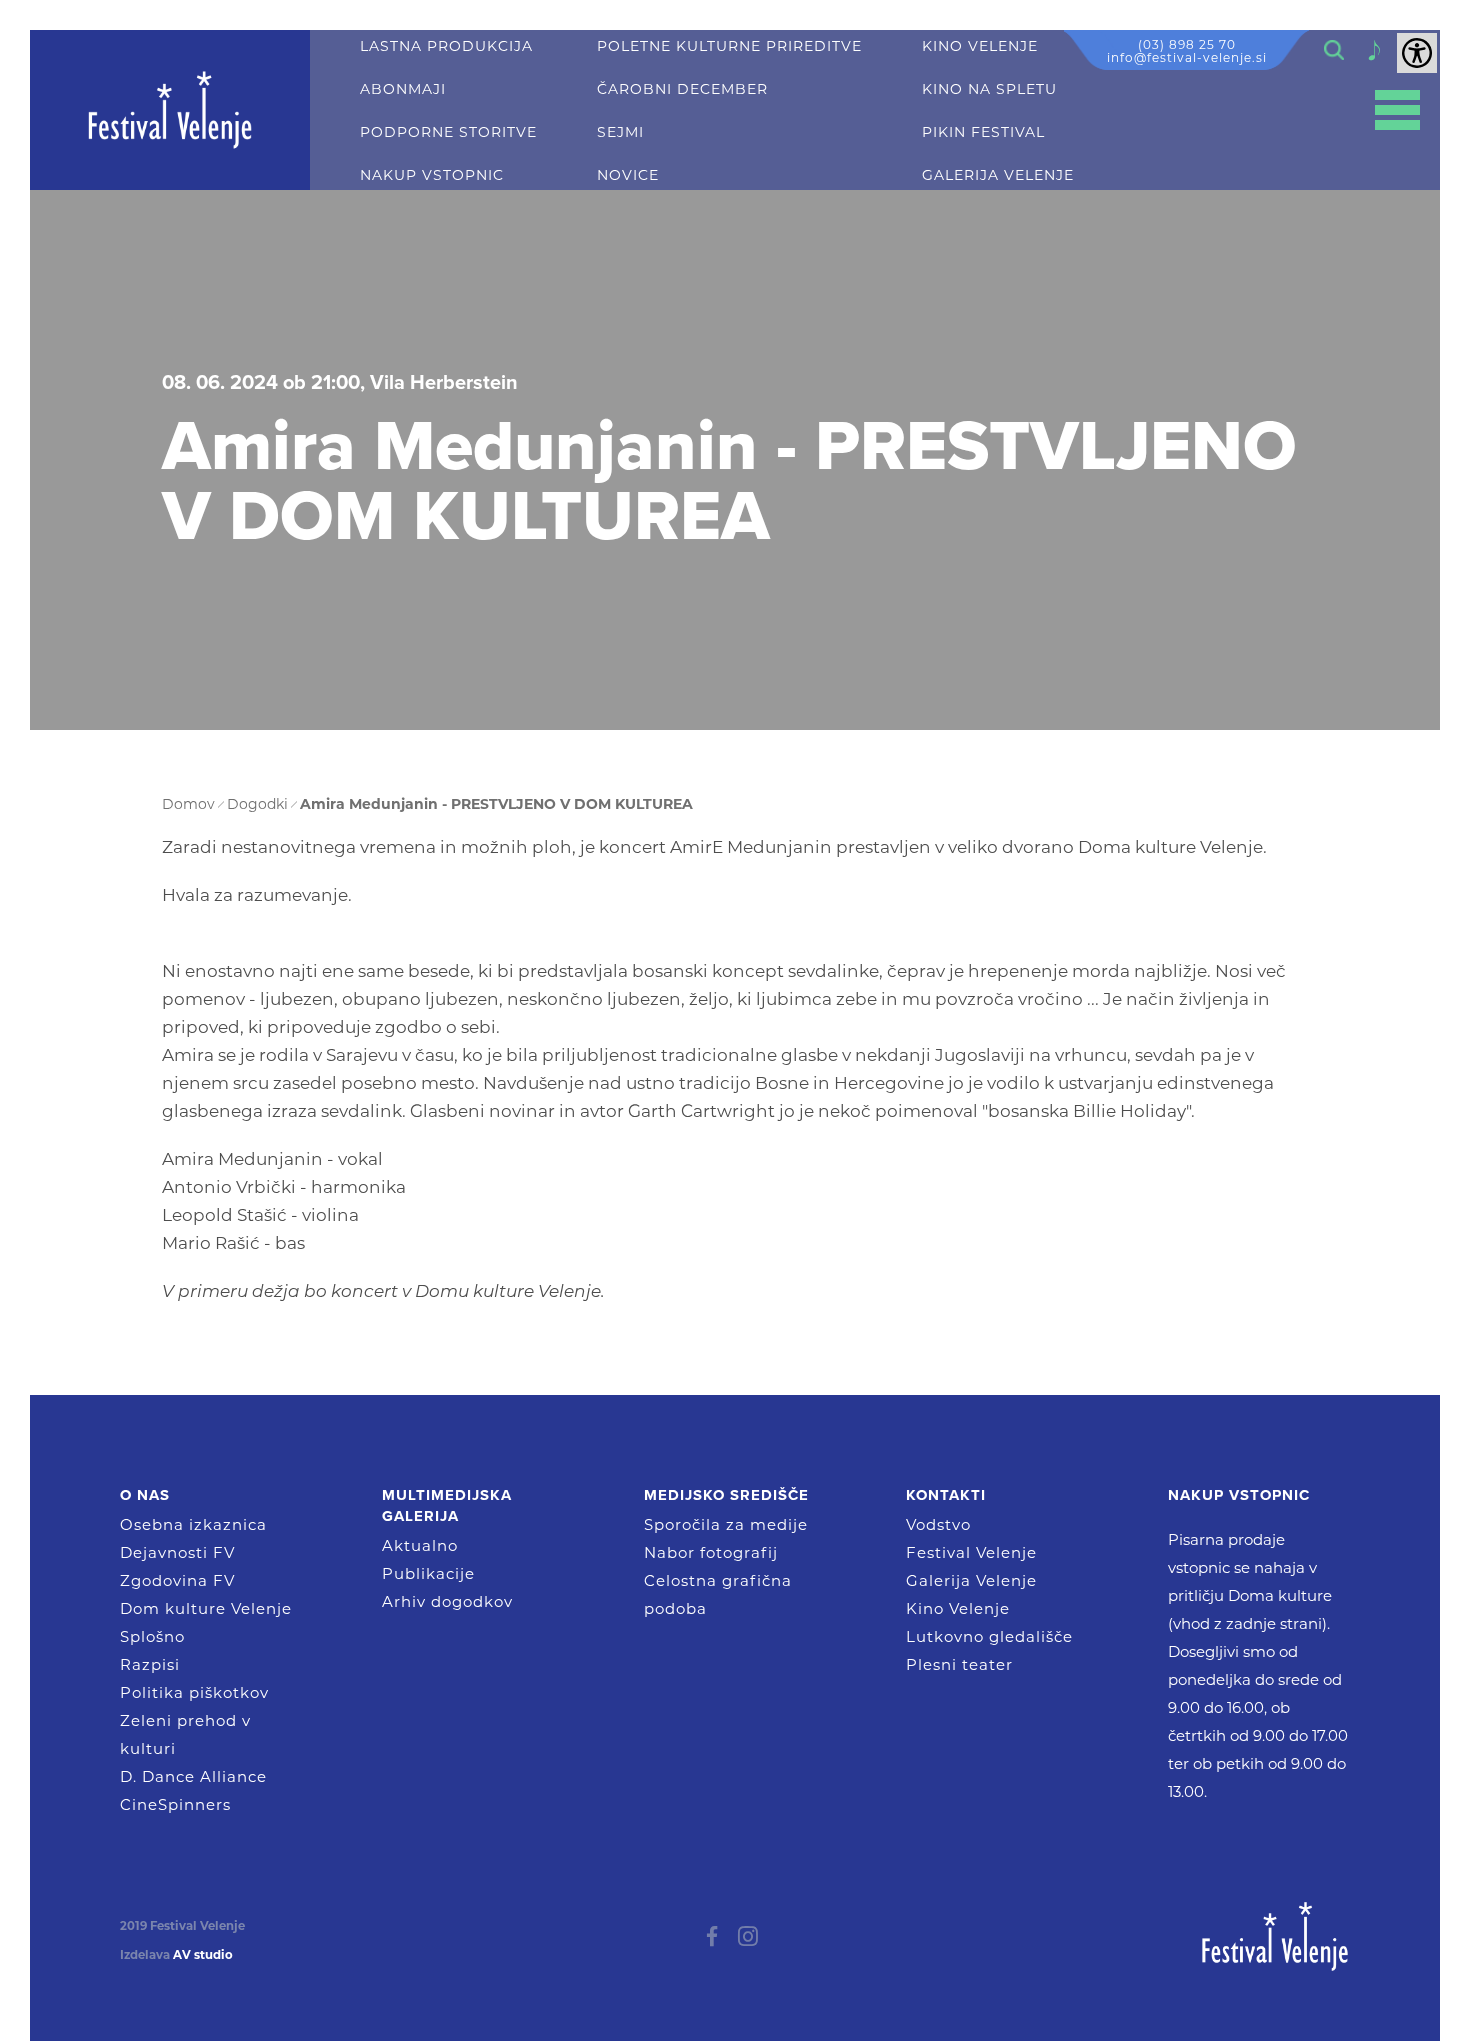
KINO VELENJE (980, 46)
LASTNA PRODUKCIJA (446, 46)
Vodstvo (938, 1524)
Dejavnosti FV (177, 1552)
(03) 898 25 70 (1187, 44)
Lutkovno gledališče (989, 1636)
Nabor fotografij (711, 1552)
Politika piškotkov (194, 1692)
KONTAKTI (946, 1495)
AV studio (203, 1955)
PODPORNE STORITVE (448, 132)
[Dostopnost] (1417, 53)
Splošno (152, 1636)
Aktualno (420, 1545)
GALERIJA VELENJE (998, 175)
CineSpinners (175, 1804)
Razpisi (150, 1664)
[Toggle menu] (1397, 110)
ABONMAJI (403, 89)
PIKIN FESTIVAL (983, 132)
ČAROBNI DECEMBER (682, 89)
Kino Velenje (958, 1608)
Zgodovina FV (177, 1580)
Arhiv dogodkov (447, 1601)
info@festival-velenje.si (1187, 57)
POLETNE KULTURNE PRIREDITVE (729, 46)
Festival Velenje (971, 1552)
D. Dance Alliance (193, 1776)
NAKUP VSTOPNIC (432, 175)
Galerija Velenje (971, 1580)
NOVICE (628, 175)
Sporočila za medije (726, 1524)
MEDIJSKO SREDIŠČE (726, 1495)
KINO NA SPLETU (989, 89)
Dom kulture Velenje (206, 1608)
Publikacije (428, 1573)
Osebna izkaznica (193, 1524)
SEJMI (620, 132)
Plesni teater (959, 1664)
